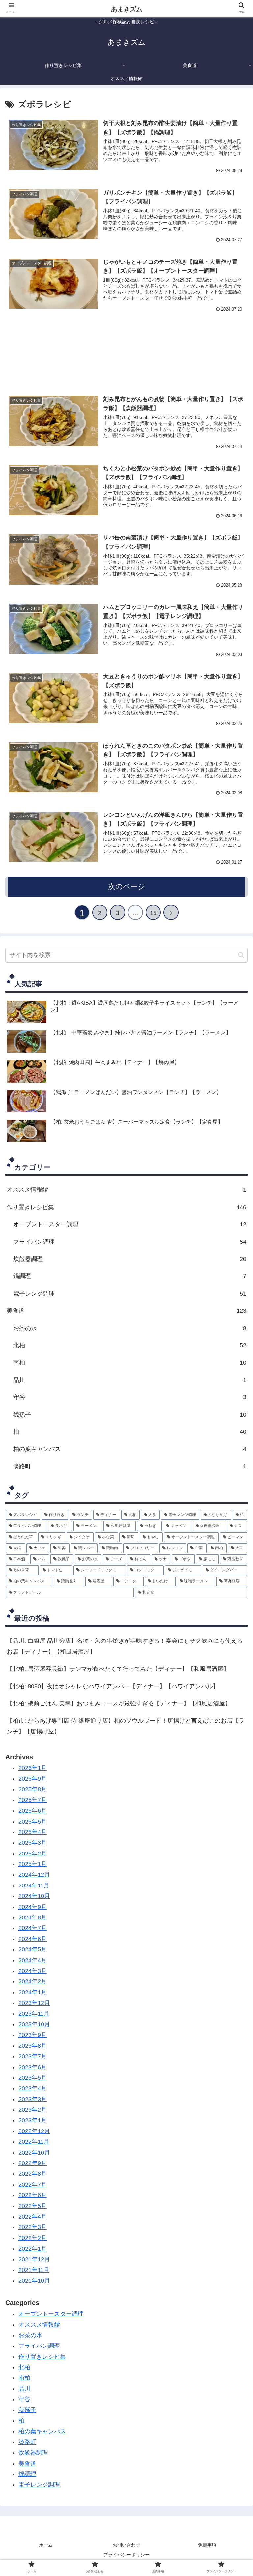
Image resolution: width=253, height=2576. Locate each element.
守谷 (130, 1397)
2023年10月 (34, 2024)
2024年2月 (33, 1981)
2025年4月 (33, 1832)
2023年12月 (34, 2003)
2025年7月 (33, 1800)
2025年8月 (33, 1789)
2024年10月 (34, 1896)
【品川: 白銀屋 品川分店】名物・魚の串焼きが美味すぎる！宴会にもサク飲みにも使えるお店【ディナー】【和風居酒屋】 (125, 1646)
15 (153, 913)
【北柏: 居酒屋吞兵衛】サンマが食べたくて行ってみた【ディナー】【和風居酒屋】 (118, 1669)
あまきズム (127, 9)
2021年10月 (34, 2281)
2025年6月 (33, 1811)
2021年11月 (34, 2270)
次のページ (127, 887)
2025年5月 (33, 1822)
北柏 (24, 2367)
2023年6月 (33, 2067)
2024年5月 (33, 1949)
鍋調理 (130, 1276)
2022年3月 (33, 2227)
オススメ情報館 (126, 1190)
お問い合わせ (126, 2545)
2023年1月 (33, 2120)
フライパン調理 (130, 1242)
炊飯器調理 (130, 1259)
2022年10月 (34, 2153)
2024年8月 (33, 1917)
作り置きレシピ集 (126, 1207)
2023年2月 (33, 2110)
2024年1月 (33, 1992)
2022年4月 (33, 2217)
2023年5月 (33, 2078)
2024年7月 (33, 1928)
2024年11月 (34, 1886)
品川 (130, 1380)
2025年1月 (33, 1864)
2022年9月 (33, 2163)
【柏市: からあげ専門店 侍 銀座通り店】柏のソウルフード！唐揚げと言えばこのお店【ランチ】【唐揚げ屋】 (126, 1726)
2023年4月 (33, 2088)
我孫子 (130, 1415)
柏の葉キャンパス (130, 1449)
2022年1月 (33, 2249)
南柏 (130, 1363)
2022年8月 (33, 2174)
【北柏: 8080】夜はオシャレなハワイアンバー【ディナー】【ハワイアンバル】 (113, 1686)
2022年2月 (33, 2238)
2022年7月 (33, 2185)
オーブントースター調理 (130, 1224)
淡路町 (130, 1466)
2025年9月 (33, 1779)
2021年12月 (34, 2259)
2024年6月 (33, 1939)
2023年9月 (33, 2035)
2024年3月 (33, 1971)
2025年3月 (33, 1843)
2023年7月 (33, 2056)
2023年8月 (33, 2046)
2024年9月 (33, 1907)
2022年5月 (33, 2206)
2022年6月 (33, 2195)
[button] (241, 955)
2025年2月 (33, 1854)
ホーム (46, 2545)
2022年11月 (34, 2142)
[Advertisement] (126, 352)
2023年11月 (34, 2014)
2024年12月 (34, 1875)
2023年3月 (33, 2099)
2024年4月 (33, 1960)
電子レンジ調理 (130, 1294)
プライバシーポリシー (126, 2555)
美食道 (126, 1311)
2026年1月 (33, 1768)
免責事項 (207, 2545)
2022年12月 (34, 2131)
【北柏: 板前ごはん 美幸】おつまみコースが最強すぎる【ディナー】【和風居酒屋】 (119, 1703)
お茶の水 (30, 2335)
